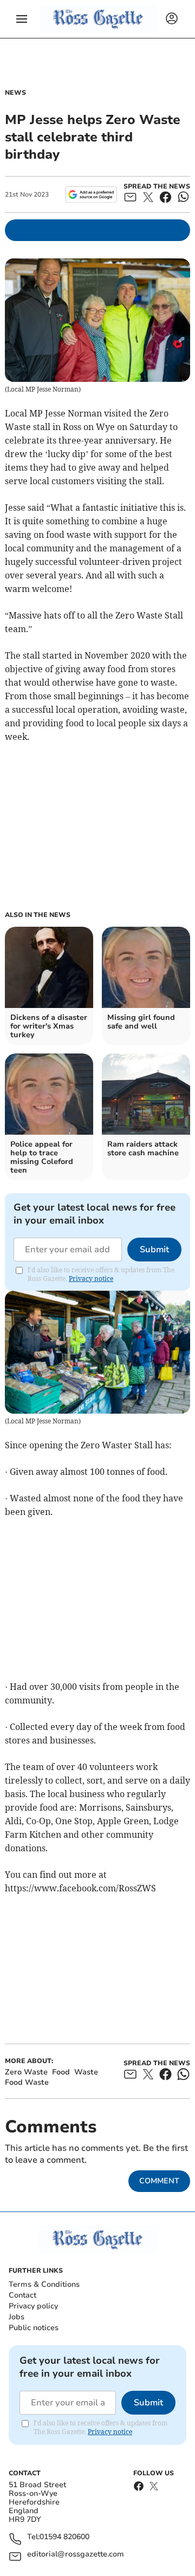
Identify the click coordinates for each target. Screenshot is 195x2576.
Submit (154, 1250)
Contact (22, 2295)
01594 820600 (64, 2537)
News (15, 93)
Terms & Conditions (44, 2284)
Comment (159, 2181)
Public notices (34, 2328)
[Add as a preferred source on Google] (91, 194)
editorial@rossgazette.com (76, 2555)
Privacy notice (91, 1279)
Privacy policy (33, 2306)
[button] (22, 19)
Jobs (17, 2317)
